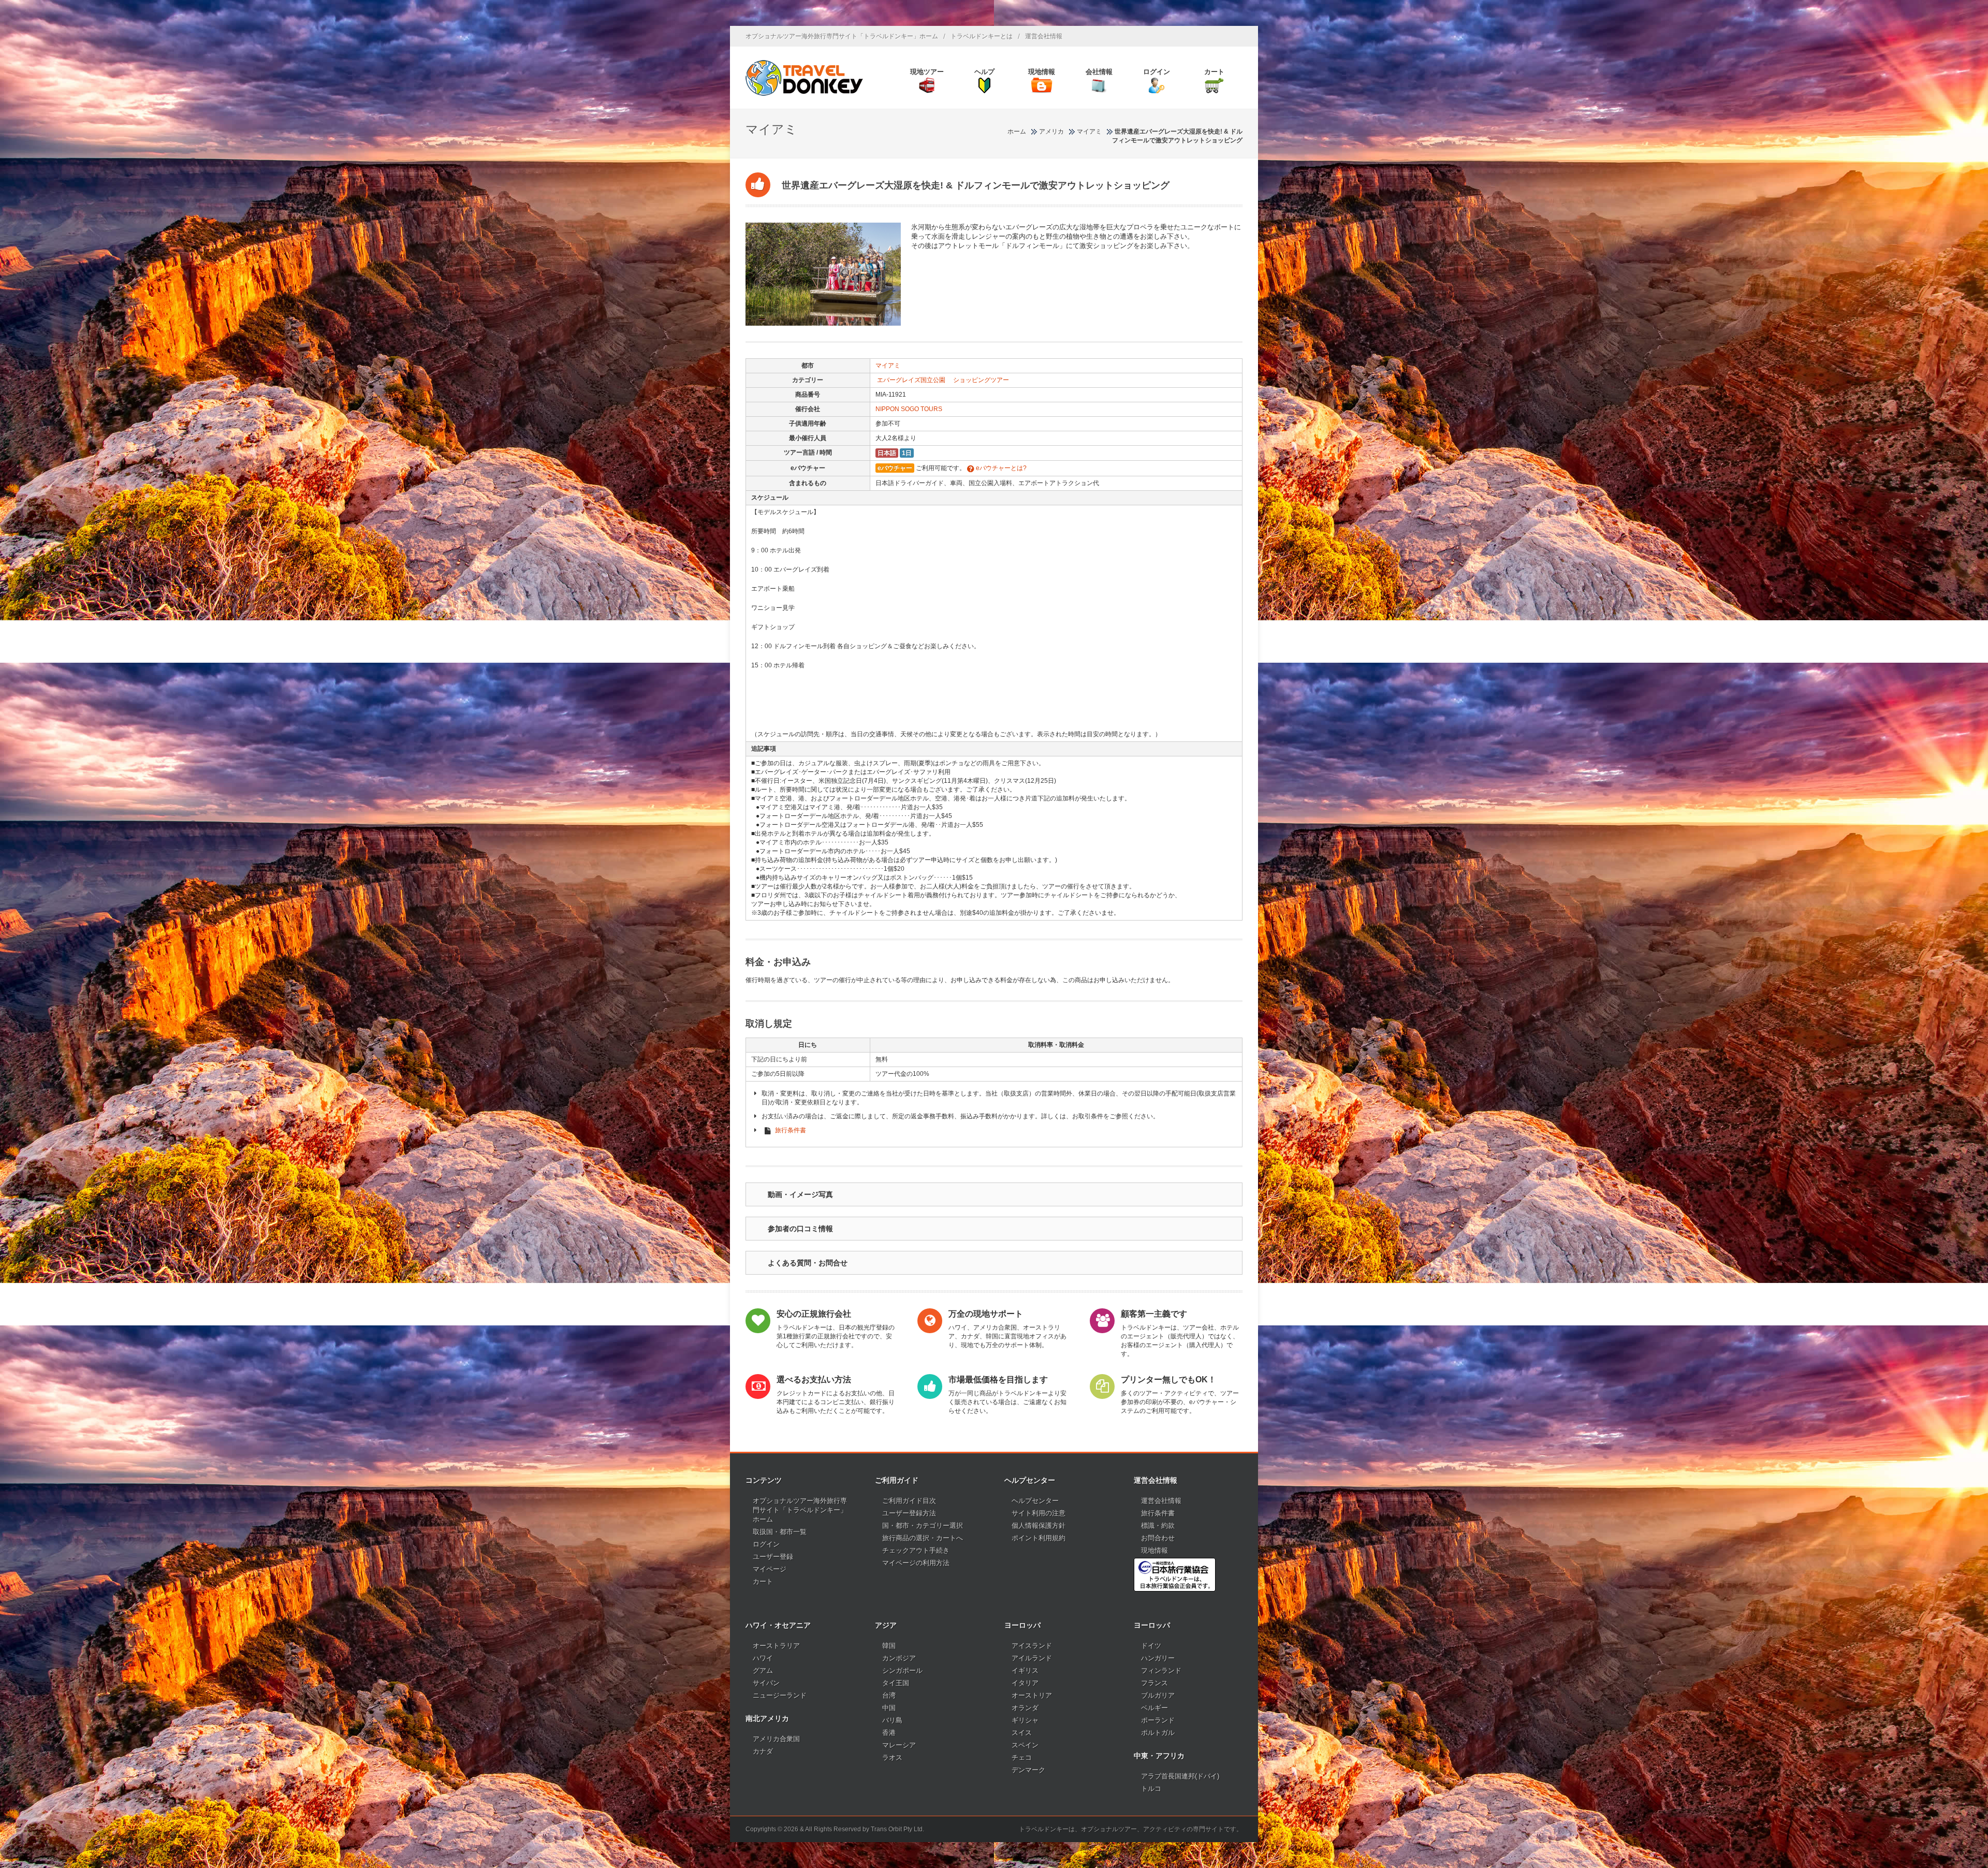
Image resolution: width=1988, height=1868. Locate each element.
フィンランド (1161, 1670)
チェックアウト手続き (916, 1550)
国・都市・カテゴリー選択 (923, 1526)
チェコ (1022, 1757)
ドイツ (1151, 1646)
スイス (1022, 1733)
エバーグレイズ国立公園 (911, 380)
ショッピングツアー (981, 380)
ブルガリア (1158, 1695)
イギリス (1025, 1670)
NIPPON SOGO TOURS (909, 409)
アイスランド (1032, 1646)
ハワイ (763, 1658)
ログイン (766, 1544)
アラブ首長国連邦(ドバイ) (1180, 1776)
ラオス (892, 1757)
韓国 (889, 1646)
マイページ (770, 1569)
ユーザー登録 (773, 1557)
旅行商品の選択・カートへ (923, 1538)
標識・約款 (1158, 1526)
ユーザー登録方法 (909, 1513)
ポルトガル (1158, 1733)
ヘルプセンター (1035, 1501)
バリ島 (892, 1720)
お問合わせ (1158, 1538)
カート (763, 1581)
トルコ (1151, 1789)
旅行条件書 (791, 1130)
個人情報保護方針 (1039, 1526)
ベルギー (1154, 1708)
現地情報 (1154, 1550)
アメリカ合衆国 (776, 1739)
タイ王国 (896, 1683)
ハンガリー (1158, 1658)
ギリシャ (1025, 1720)
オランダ (1025, 1708)
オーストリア (1032, 1695)
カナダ (763, 1751)
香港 (889, 1733)
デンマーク (1028, 1770)
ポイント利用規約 (1039, 1538)
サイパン (766, 1683)
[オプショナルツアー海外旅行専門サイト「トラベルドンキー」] (804, 78)
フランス (1154, 1683)
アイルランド (1032, 1658)
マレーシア (899, 1745)
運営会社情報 (1044, 36)
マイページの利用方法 (916, 1563)
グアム (763, 1670)
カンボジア (899, 1658)
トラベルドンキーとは (982, 36)
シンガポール (902, 1670)
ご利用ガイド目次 (909, 1501)
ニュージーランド (780, 1695)
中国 (889, 1708)
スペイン (1025, 1745)
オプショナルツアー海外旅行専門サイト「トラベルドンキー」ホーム (842, 36)
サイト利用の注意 (1039, 1513)
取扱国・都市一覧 (780, 1532)
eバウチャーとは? (1000, 468)
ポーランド (1158, 1720)
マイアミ (888, 366)
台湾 (889, 1695)
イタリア (1025, 1683)
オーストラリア (776, 1646)
